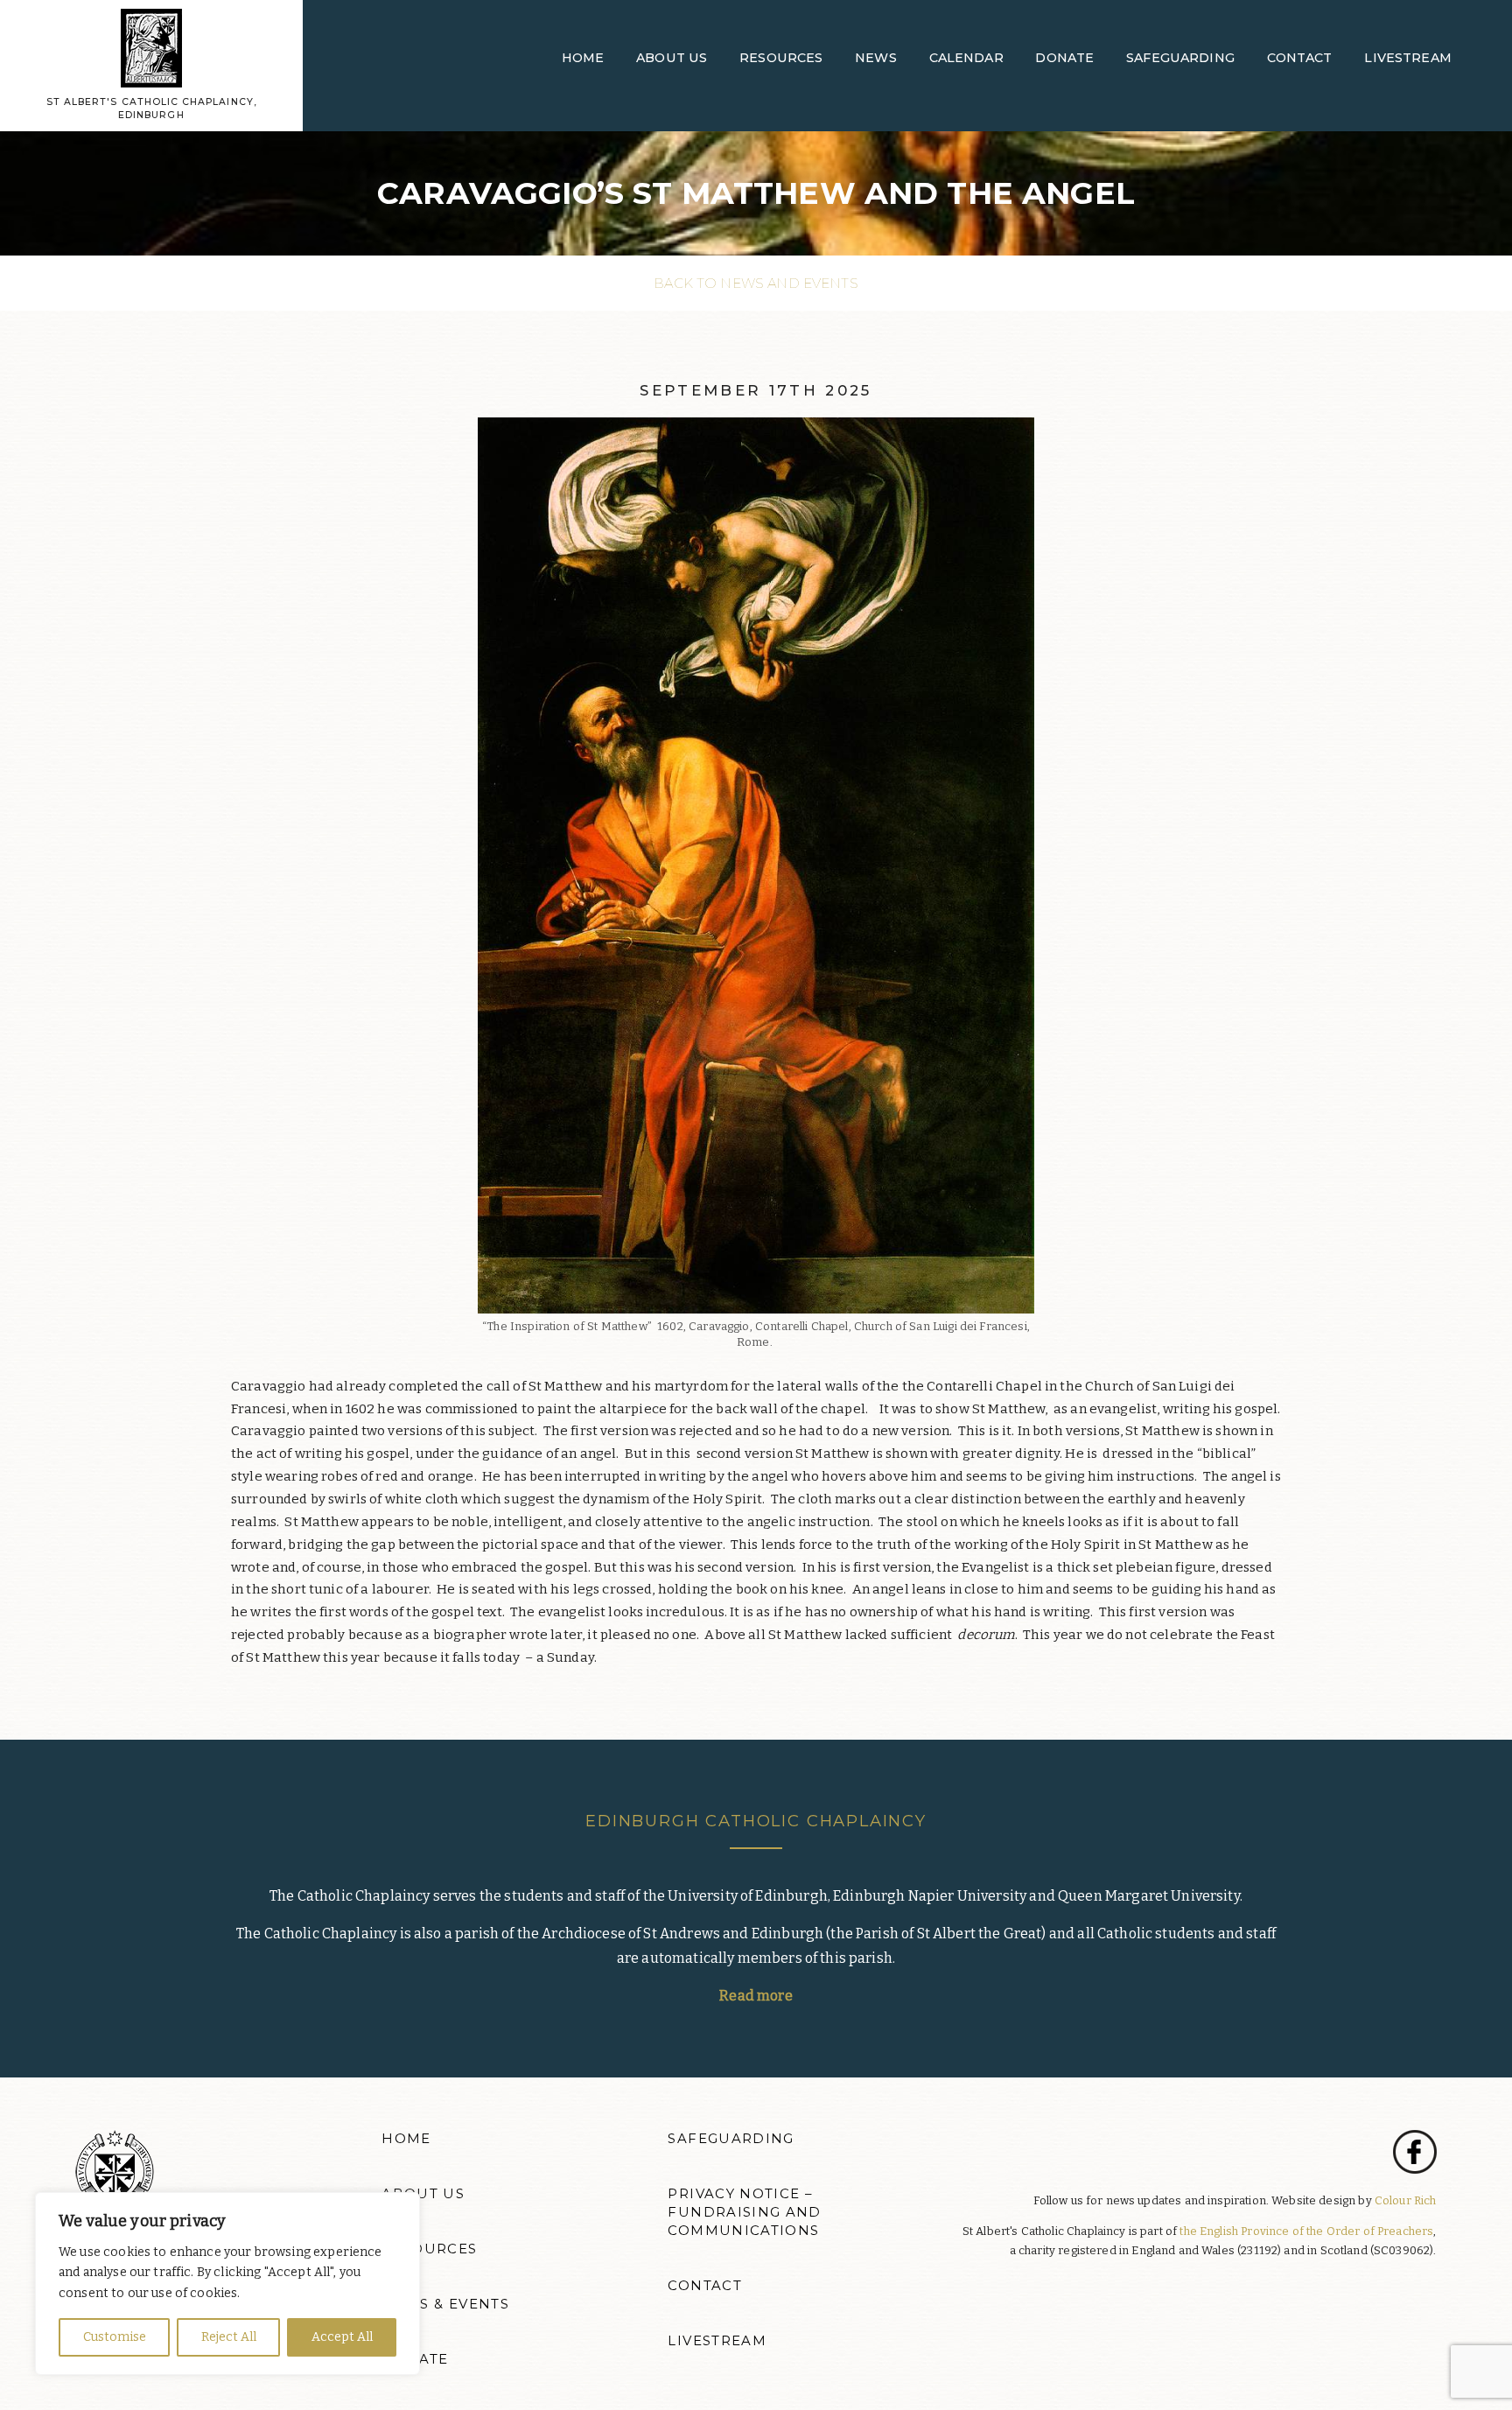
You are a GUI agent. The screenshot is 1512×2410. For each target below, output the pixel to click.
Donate (1064, 58)
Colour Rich (1406, 2200)
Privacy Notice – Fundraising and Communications (744, 2212)
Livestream (1408, 58)
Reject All (229, 2337)
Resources (781, 58)
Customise (115, 2337)
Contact (1300, 58)
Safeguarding (1180, 58)
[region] (227, 2284)
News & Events (445, 2304)
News (876, 58)
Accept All (342, 2337)
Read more (756, 1996)
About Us (672, 58)
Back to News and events (756, 283)
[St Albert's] (151, 47)
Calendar (966, 58)
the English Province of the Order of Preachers (1306, 2231)
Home (583, 58)
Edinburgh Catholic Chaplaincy (756, 1821)
